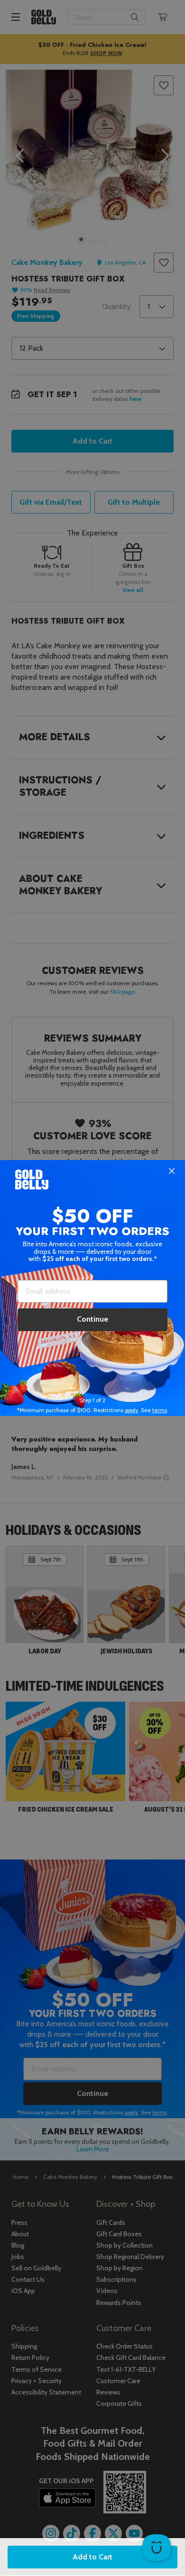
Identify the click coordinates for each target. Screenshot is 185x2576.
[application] (157, 2548)
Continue (92, 1319)
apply (131, 1410)
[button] (92, 1288)
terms (160, 1410)
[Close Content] (172, 1171)
